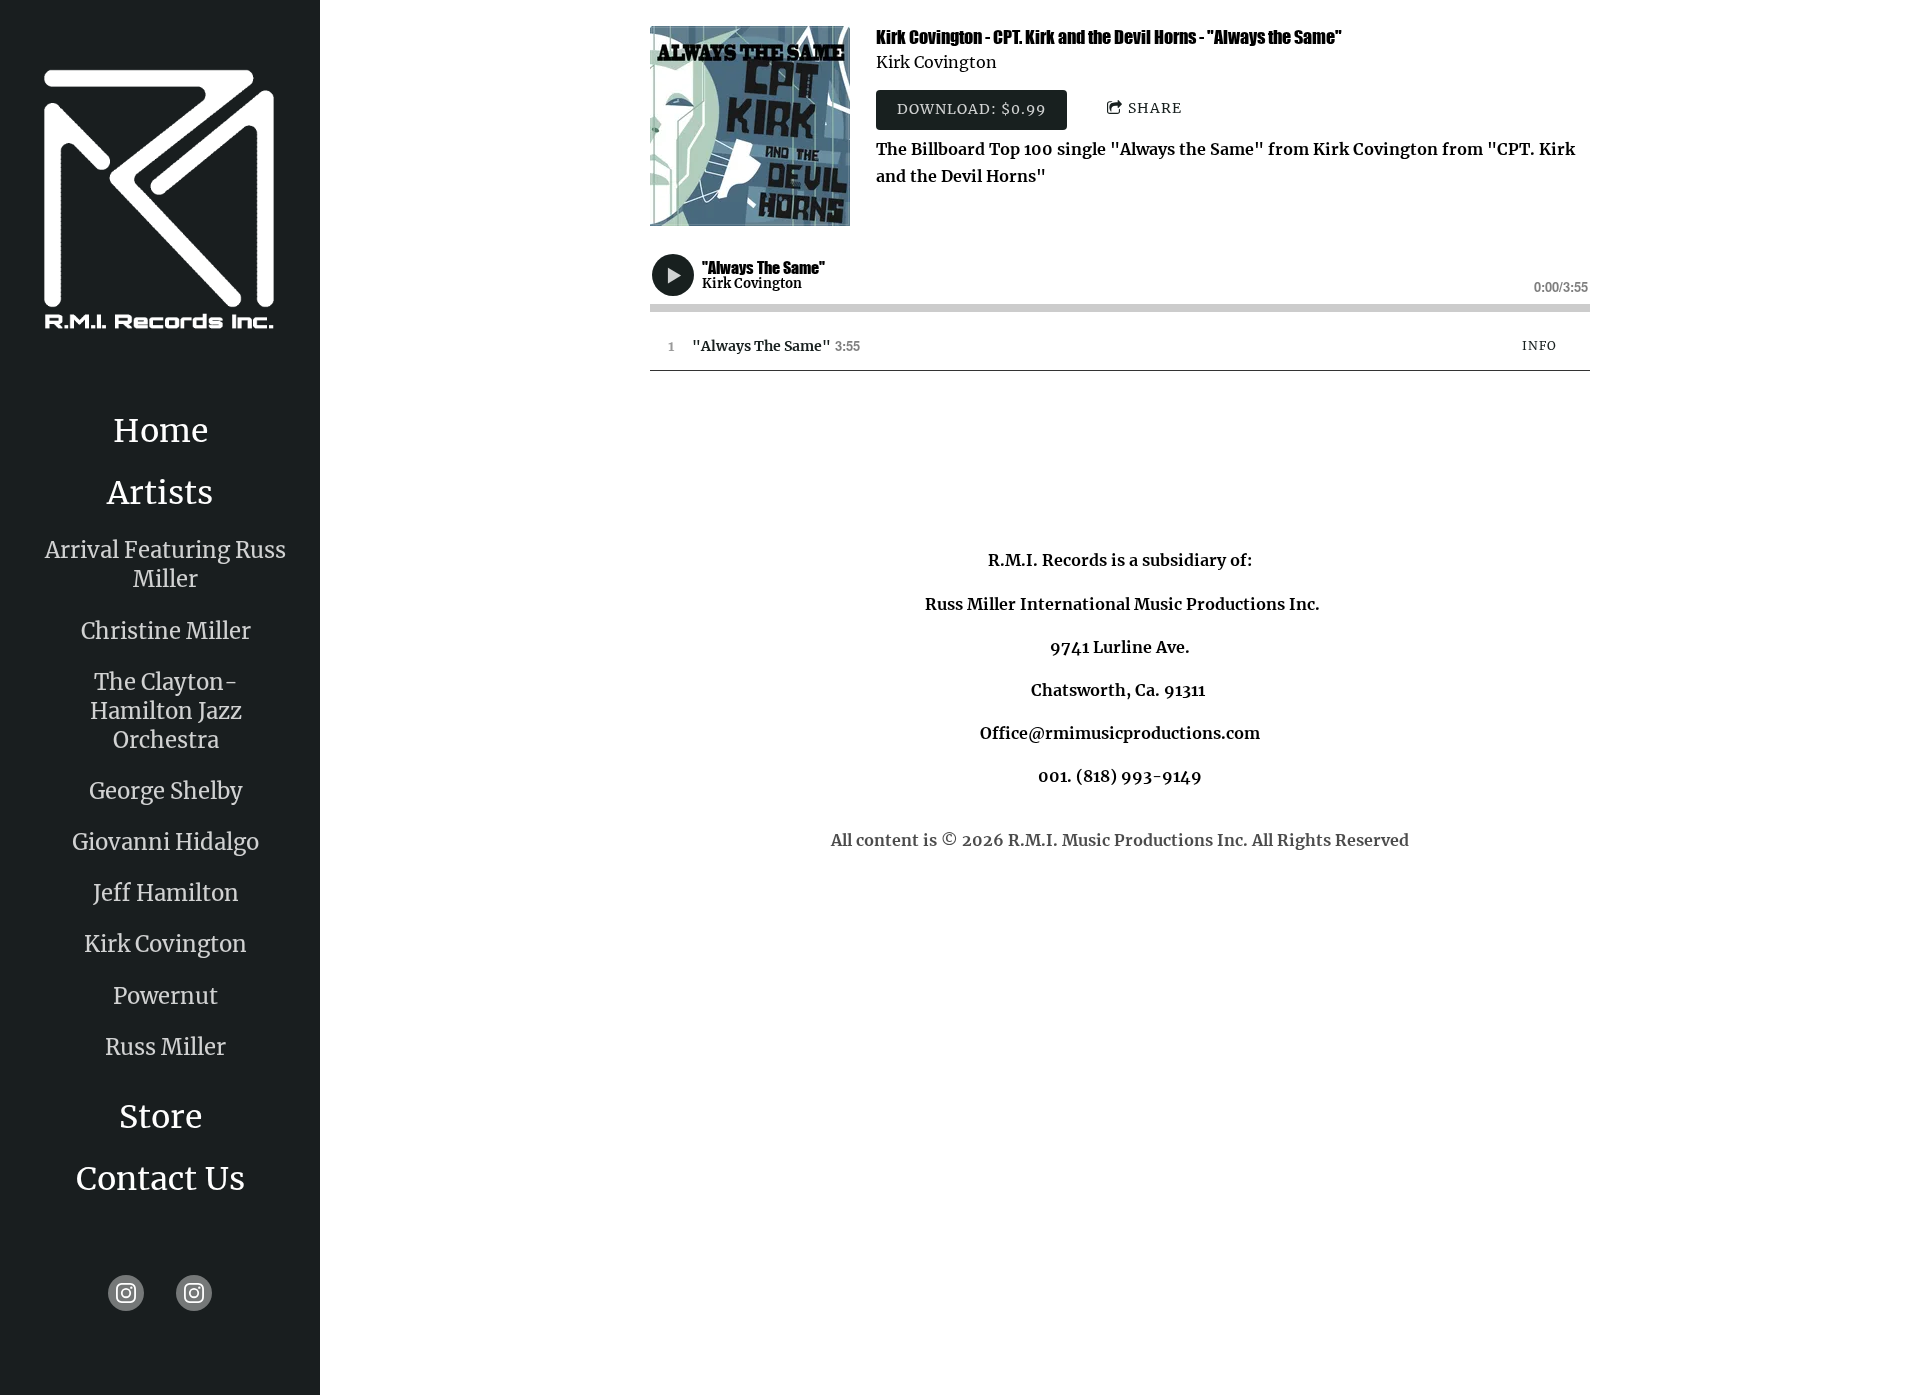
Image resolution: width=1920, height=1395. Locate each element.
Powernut (165, 996)
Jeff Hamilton (166, 893)
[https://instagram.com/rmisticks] (126, 1293)
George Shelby (166, 791)
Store (160, 1117)
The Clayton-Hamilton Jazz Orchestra (166, 711)
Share (1155, 108)
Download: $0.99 (971, 109)
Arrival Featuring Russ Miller (165, 564)
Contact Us (160, 1179)
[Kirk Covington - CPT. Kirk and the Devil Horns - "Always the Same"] (750, 126)
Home (160, 431)
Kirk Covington (165, 944)
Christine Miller (166, 631)
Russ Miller (165, 1047)
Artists (160, 493)
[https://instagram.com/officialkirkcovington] (194, 1293)
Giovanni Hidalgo (165, 842)
